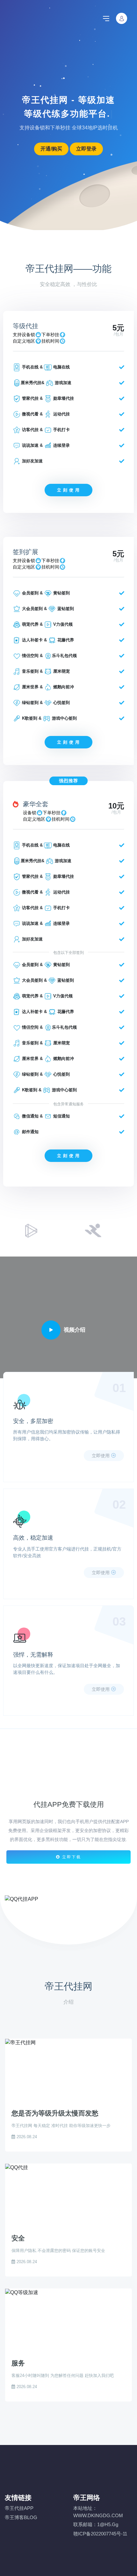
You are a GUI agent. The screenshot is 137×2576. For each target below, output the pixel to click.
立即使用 (101, 1456)
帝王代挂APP (19, 2508)
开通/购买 (51, 149)
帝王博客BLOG (21, 2517)
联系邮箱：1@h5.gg (96, 2524)
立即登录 (86, 149)
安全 (18, 2238)
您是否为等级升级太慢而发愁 (55, 2113)
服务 (18, 2363)
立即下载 (71, 1857)
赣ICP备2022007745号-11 (100, 2534)
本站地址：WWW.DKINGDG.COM (98, 2512)
